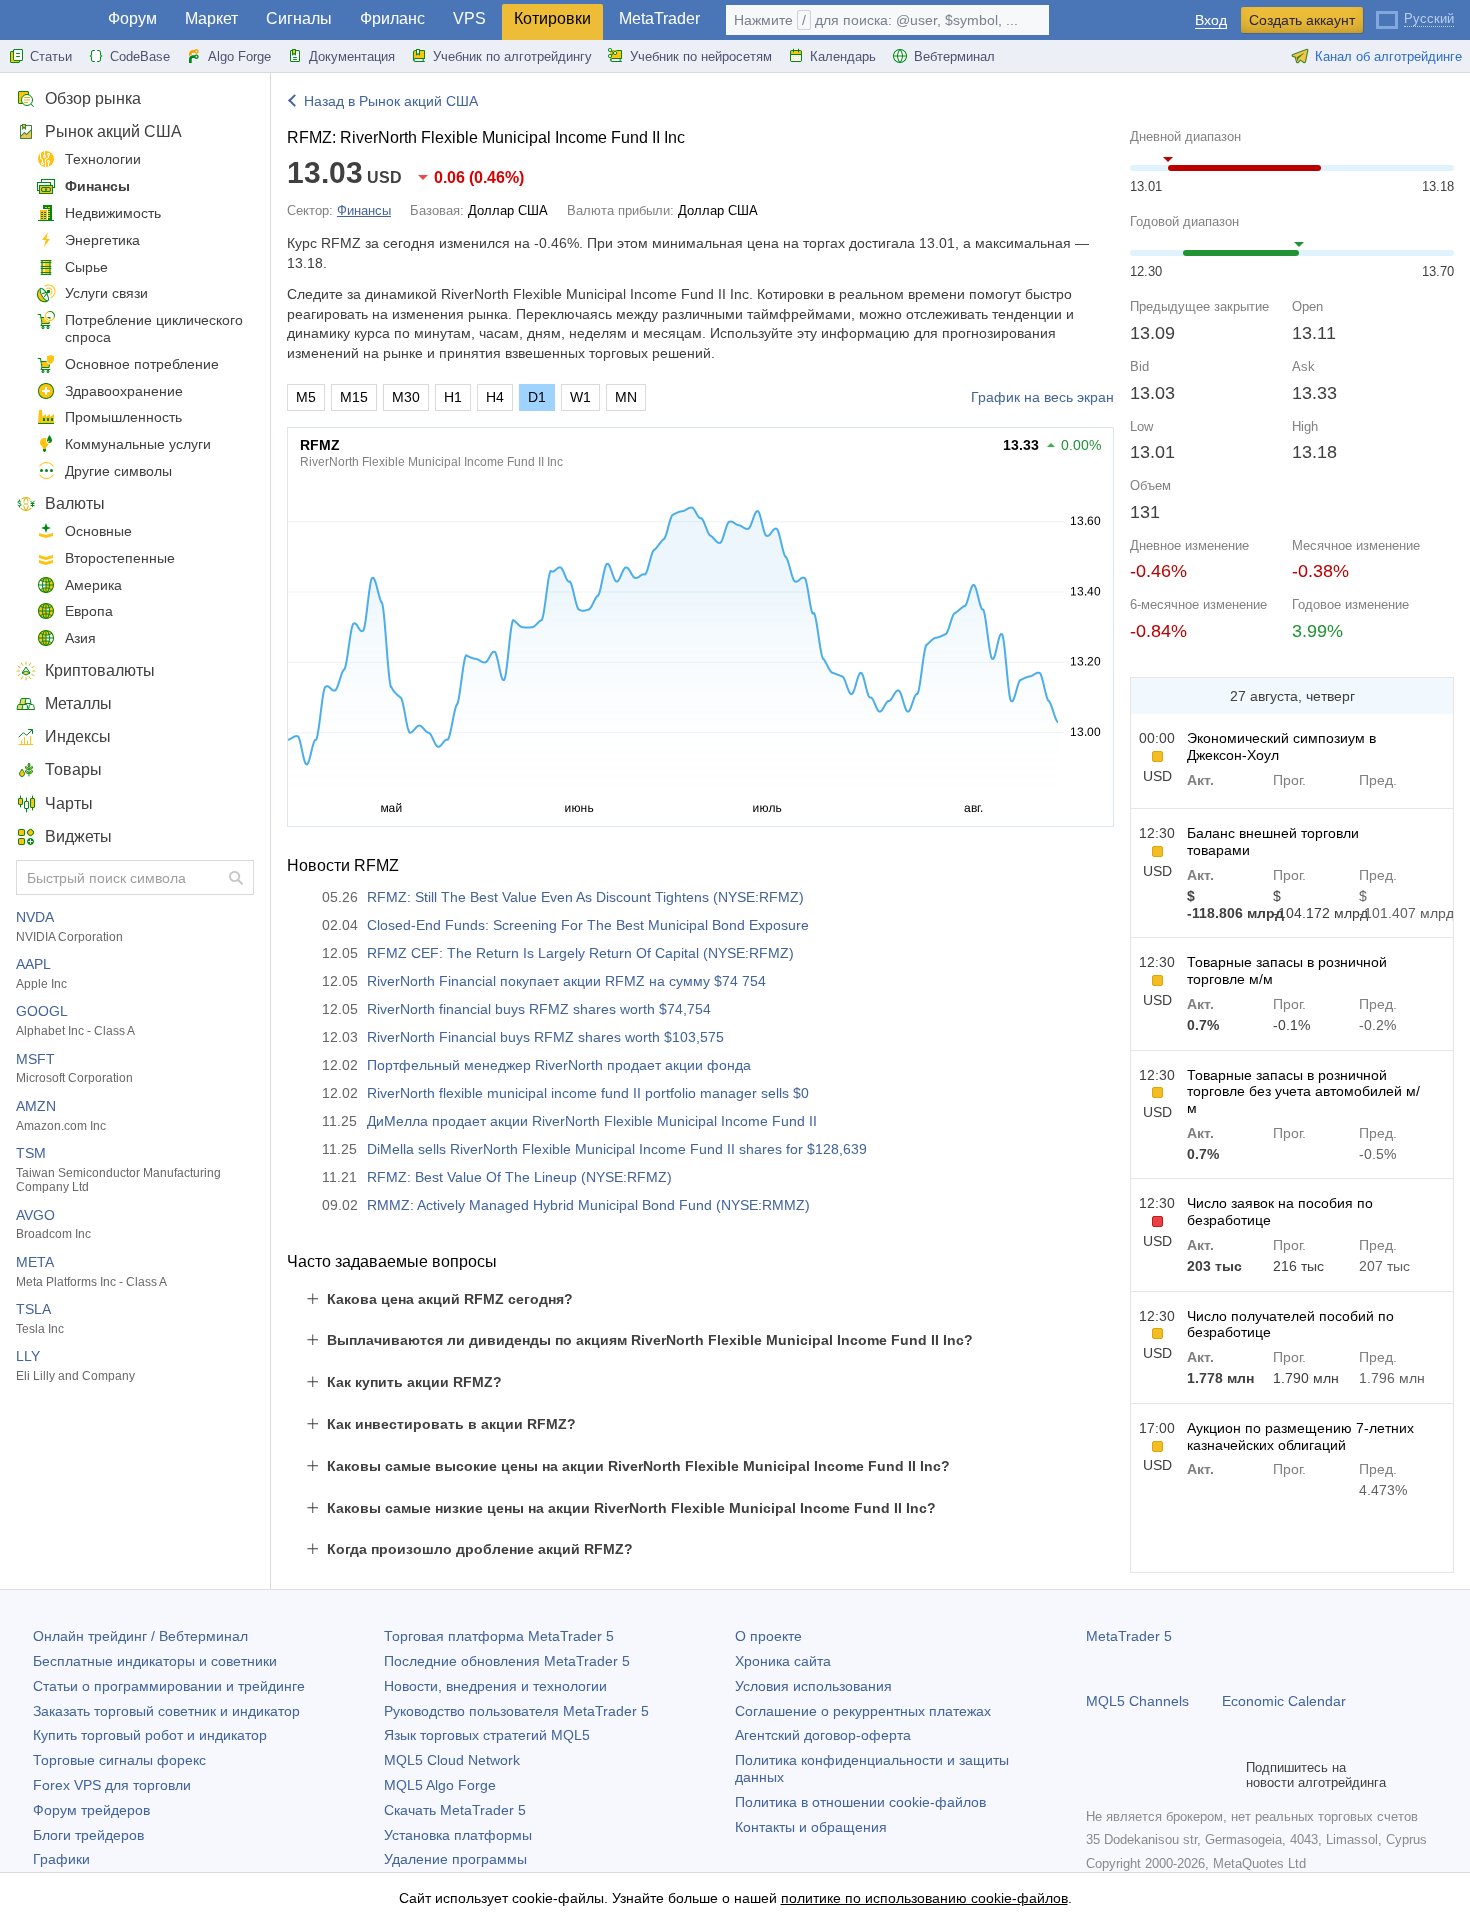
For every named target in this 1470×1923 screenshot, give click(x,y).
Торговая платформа (499, 1636)
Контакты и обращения (811, 1827)
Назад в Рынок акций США (391, 101)
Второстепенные (120, 558)
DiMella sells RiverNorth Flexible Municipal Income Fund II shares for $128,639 (617, 1149)
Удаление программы (455, 1859)
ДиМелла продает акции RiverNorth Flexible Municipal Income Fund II (592, 1121)
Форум (132, 18)
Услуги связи (106, 293)
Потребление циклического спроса (154, 328)
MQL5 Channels (1137, 1701)
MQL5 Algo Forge (440, 1785)
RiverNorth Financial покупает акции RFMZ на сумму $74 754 (566, 981)
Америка (93, 585)
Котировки (552, 18)
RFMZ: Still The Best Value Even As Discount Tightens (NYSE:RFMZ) (585, 897)
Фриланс (392, 18)
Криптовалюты (100, 670)
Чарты (69, 803)
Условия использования (813, 1686)
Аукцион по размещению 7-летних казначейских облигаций (1300, 1436)
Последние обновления (507, 1661)
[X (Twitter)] (1162, 1775)
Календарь (843, 56)
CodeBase (140, 56)
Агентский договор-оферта (823, 1735)
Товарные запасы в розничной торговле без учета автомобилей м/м (1303, 1092)
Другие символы (118, 471)
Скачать (455, 1810)
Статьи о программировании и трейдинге (169, 1686)
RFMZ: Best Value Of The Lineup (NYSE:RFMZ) (519, 1177)
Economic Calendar (1284, 1701)
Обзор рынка (93, 98)
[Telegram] (1130, 1775)
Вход (1211, 20)
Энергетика (102, 240)
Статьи (51, 56)
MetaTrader (659, 18)
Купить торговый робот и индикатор (150, 1735)
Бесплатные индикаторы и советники (155, 1661)
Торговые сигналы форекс (119, 1760)
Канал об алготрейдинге (1388, 56)
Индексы (78, 736)
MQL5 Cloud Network (452, 1760)
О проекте (768, 1636)
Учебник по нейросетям (701, 56)
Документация (352, 56)
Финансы (97, 186)
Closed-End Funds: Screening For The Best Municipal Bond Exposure (588, 925)
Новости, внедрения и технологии (495, 1686)
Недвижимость (113, 213)
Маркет (211, 18)
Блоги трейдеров (88, 1835)
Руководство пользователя (516, 1711)
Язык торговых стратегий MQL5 (487, 1735)
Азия (80, 638)
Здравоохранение (124, 391)
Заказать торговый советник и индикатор (166, 1711)
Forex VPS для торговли (112, 1785)
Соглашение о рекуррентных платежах (863, 1711)
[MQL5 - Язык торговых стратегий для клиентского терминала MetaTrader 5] (48, 20)
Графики (61, 1859)
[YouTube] (1194, 1775)
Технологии (103, 159)
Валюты (75, 503)
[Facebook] (1098, 1775)
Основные (98, 531)
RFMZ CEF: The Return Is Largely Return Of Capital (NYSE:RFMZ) (580, 953)
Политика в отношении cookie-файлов (860, 1802)
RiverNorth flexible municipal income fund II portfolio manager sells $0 (588, 1093)
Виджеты (78, 836)
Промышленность (123, 417)
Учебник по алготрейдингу (512, 56)
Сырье (86, 267)
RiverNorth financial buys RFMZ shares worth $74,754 (539, 1009)
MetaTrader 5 (1129, 1636)
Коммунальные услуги (138, 444)
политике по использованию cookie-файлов (924, 1898)
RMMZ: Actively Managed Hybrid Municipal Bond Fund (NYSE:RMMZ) (588, 1205)
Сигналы (299, 18)
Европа (89, 611)
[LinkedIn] (1226, 1775)
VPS (469, 18)
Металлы (78, 703)
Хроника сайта (783, 1661)
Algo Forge (239, 56)
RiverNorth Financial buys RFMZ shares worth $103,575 (545, 1037)
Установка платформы (458, 1835)
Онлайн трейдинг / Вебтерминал (140, 1636)
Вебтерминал (954, 56)
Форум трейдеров (91, 1810)
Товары (73, 769)
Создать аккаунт (1302, 20)
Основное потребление (142, 364)
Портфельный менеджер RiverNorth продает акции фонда (559, 1065)
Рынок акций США (113, 131)
